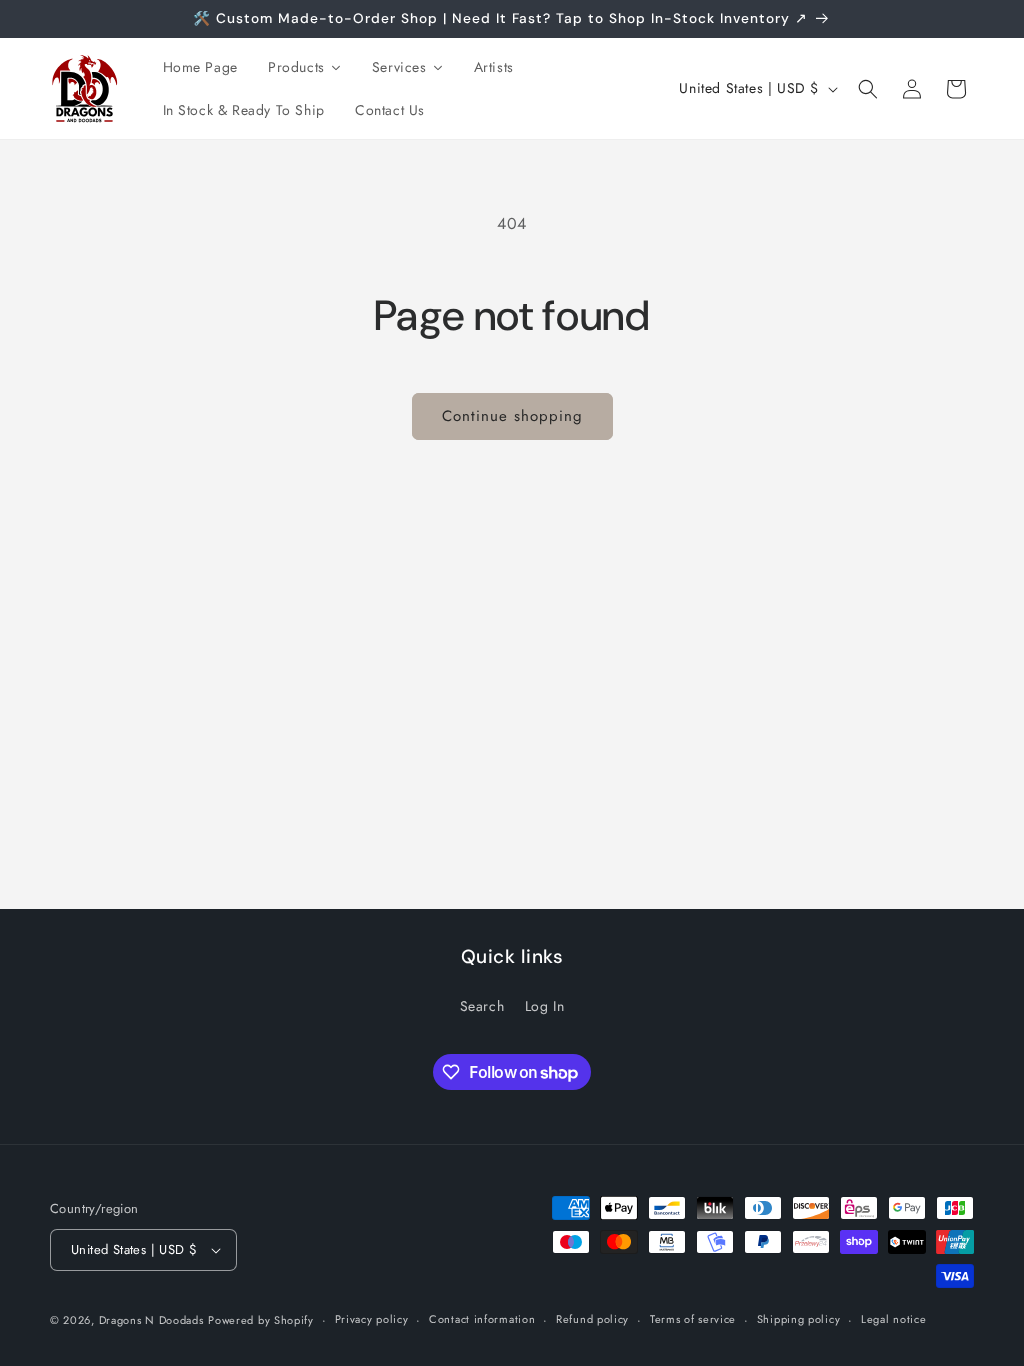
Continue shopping (512, 416)
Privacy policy (372, 1319)
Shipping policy (799, 1319)
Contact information (482, 1319)
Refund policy (592, 1319)
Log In (545, 1006)
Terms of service (693, 1319)
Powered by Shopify (261, 1320)
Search (482, 1006)
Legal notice (893, 1319)
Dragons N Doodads (151, 1320)
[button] (868, 89)
